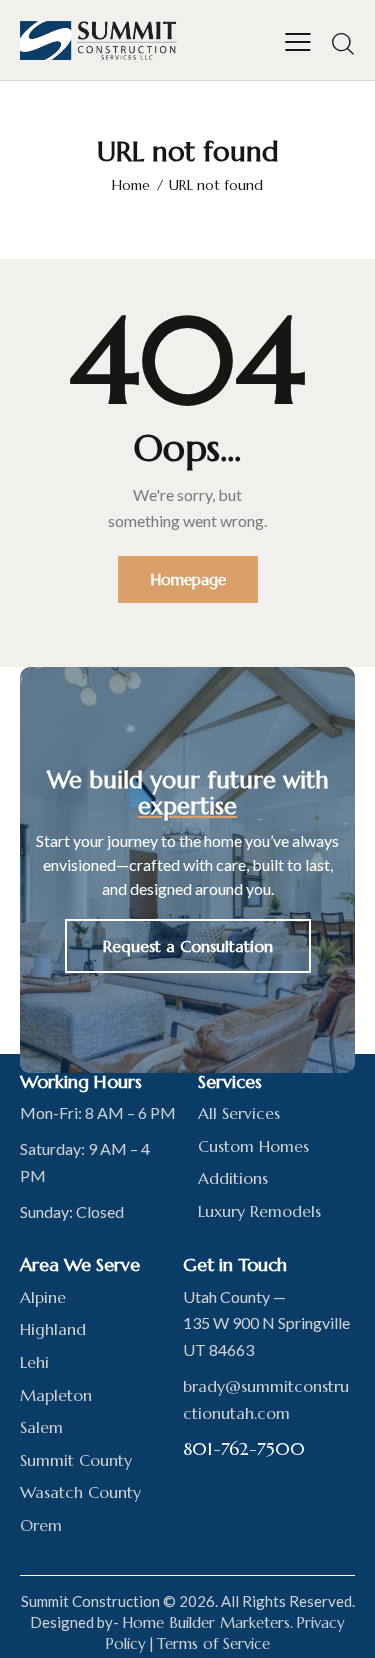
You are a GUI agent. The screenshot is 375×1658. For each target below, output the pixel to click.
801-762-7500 (244, 1448)
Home (131, 185)
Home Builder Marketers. (207, 1622)
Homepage (188, 579)
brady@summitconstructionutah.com (266, 1399)
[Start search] (343, 43)
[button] (298, 40)
